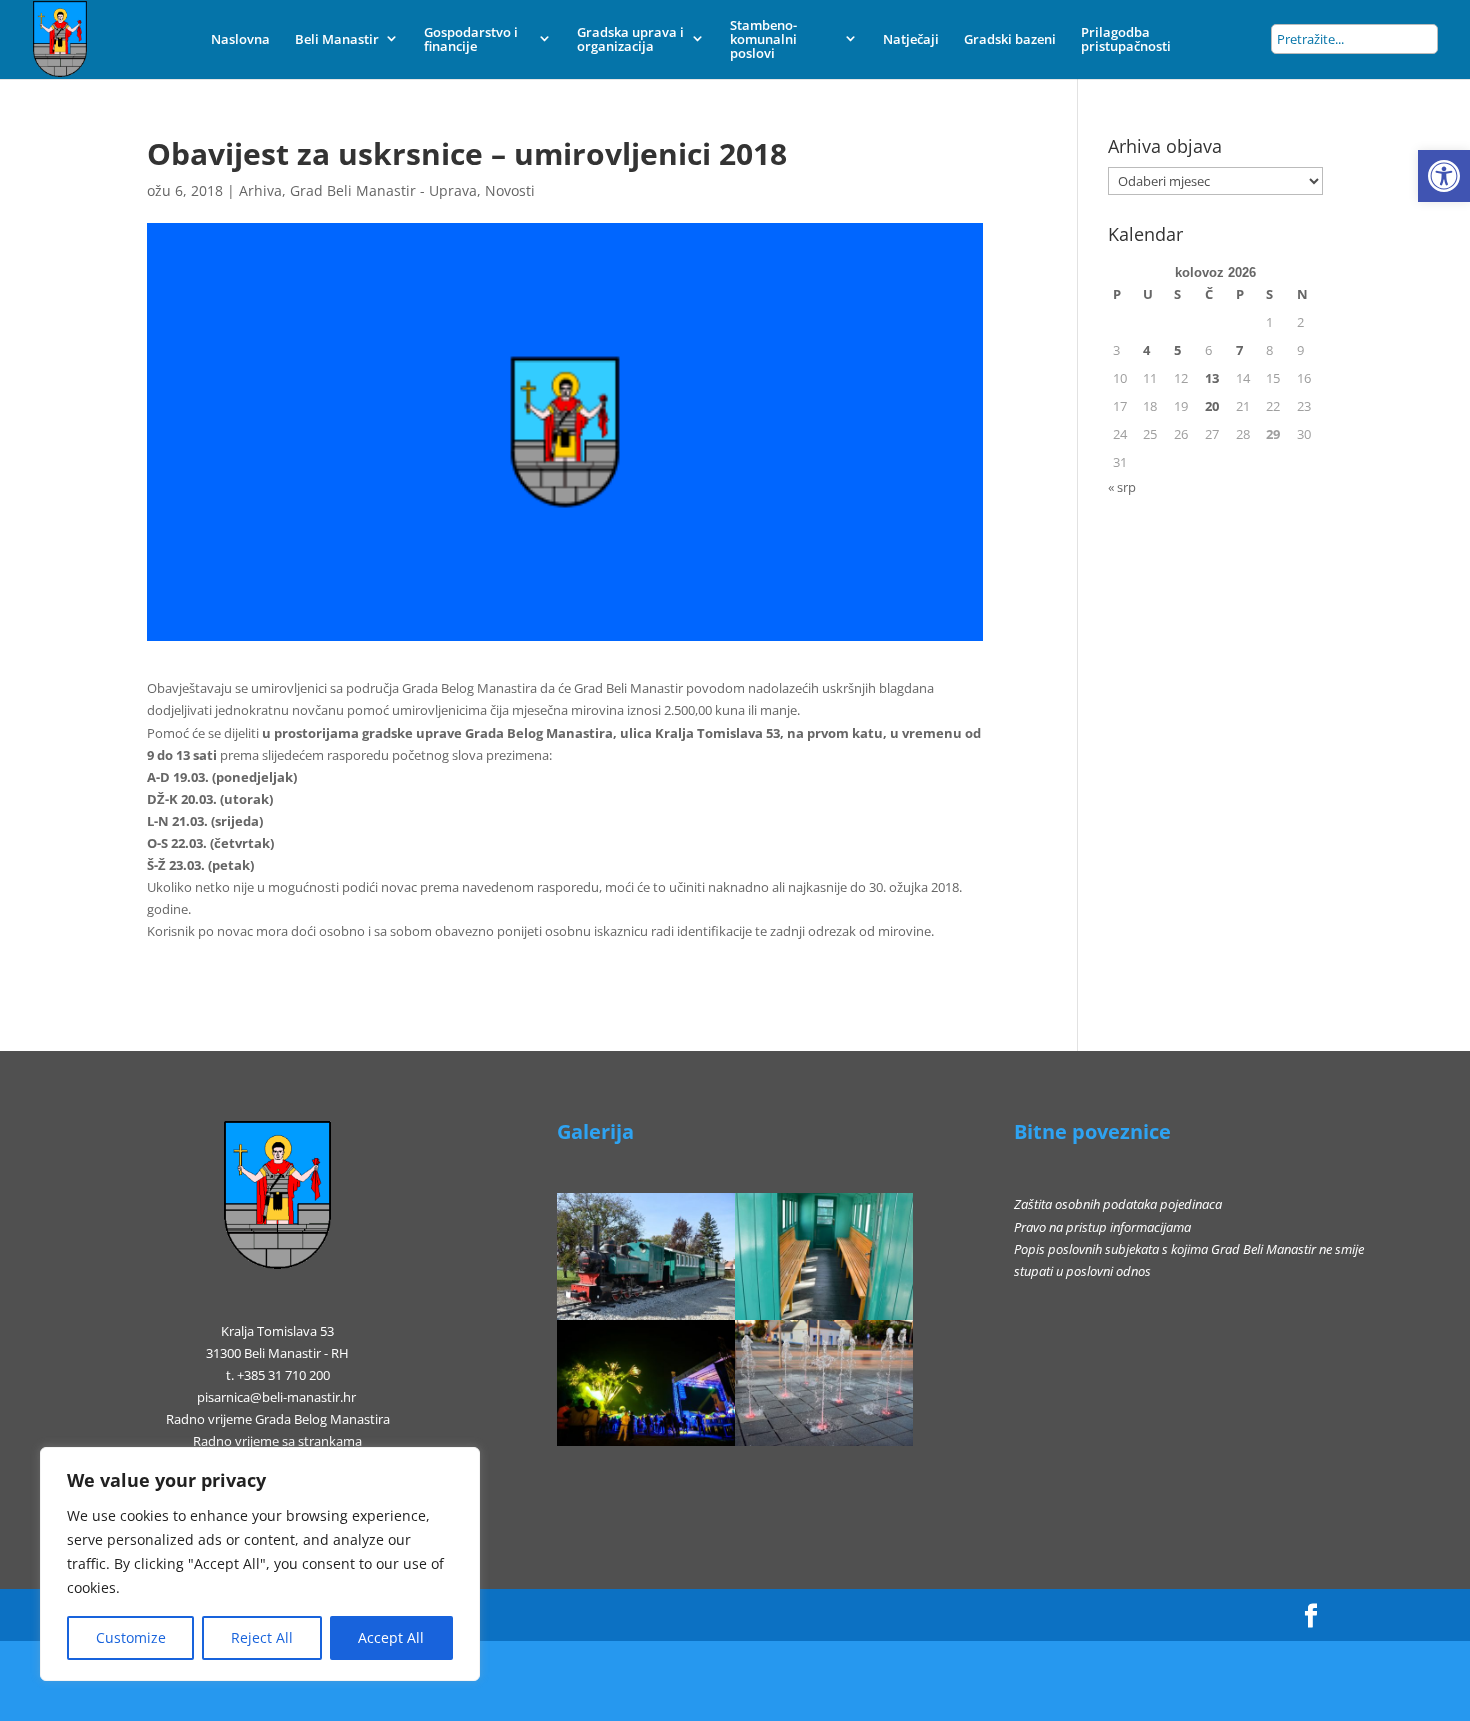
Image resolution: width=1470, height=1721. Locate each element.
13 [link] (1212, 378)
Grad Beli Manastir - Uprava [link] (383, 190)
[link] (1444, 176)
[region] (260, 1564)
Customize (131, 1637)
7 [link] (1239, 350)
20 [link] (1212, 406)
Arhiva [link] (260, 190)
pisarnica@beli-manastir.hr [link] (276, 1397)
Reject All (262, 1637)
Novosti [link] (510, 190)
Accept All (391, 1637)
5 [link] (1177, 350)
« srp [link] (1122, 487)
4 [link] (1146, 350)
